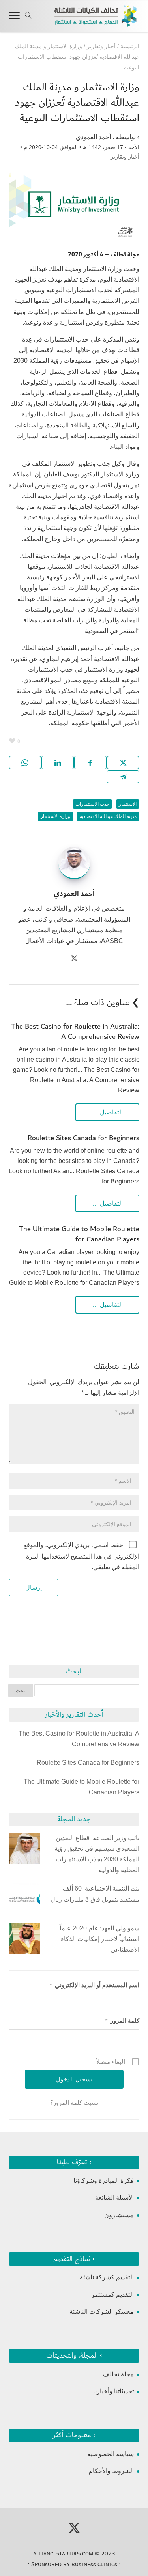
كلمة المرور (122, 2021)
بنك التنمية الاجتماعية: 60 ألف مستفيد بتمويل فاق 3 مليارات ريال (95, 1894)
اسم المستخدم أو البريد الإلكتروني (95, 1985)
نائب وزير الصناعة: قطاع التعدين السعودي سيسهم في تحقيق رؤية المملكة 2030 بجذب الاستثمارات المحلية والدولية (97, 1854)
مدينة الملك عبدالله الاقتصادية (108, 816)
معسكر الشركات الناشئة (102, 2312)
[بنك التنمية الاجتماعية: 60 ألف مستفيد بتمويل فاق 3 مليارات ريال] (24, 1900)
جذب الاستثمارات (92, 804)
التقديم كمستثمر (112, 2295)
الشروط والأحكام (111, 2471)
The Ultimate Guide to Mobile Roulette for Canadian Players (79, 1234)
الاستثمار (128, 804)
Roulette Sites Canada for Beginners (83, 1138)
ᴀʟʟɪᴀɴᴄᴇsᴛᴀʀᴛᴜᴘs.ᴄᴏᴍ (63, 2554)
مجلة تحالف (118, 2374)
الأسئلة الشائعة (114, 2198)
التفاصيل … (107, 1112)
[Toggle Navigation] (14, 17)
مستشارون (119, 2215)
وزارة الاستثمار (55, 816)
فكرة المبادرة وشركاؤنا (104, 2181)
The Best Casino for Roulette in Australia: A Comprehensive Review (75, 1032)
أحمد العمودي (93, 137)
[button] (138, 2523)
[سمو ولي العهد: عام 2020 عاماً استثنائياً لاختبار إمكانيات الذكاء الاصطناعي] (24, 1940)
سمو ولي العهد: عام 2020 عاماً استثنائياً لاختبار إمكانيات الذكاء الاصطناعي (99, 1939)
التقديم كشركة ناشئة (107, 2277)
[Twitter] (74, 959)
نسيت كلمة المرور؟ (74, 2103)
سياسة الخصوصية (111, 2454)
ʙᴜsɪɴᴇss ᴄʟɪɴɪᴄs (94, 2564)
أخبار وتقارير (125, 157)
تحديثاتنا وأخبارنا (113, 2391)
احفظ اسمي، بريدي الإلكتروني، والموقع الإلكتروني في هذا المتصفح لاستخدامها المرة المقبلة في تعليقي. (81, 1556)
